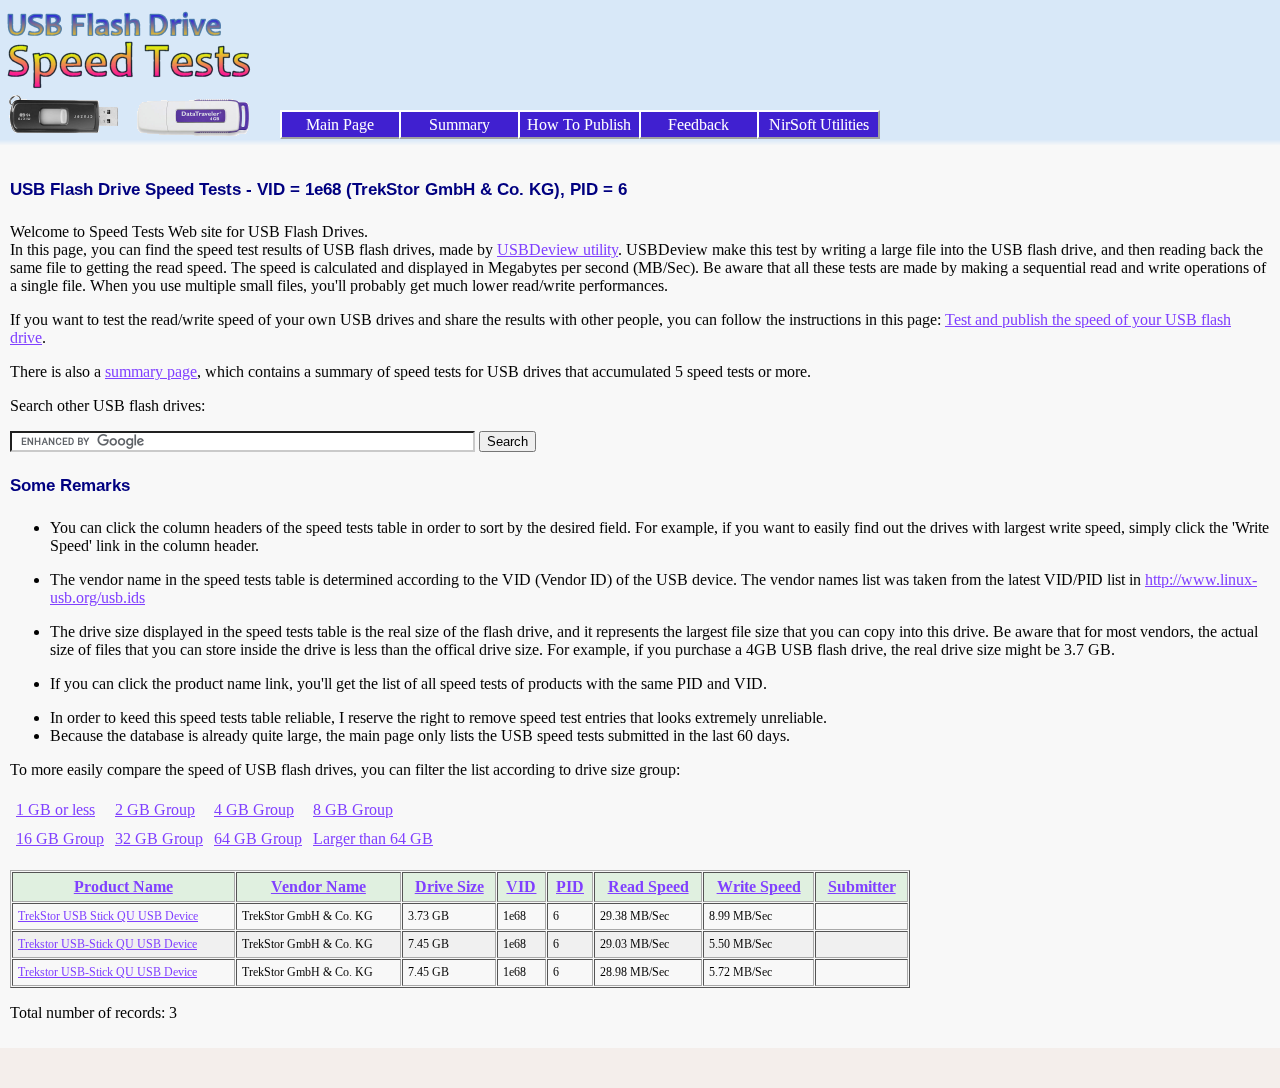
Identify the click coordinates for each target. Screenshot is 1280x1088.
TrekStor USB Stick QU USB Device (108, 916)
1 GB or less (55, 809)
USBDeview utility (557, 249)
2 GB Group (155, 809)
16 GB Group (60, 838)
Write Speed (759, 886)
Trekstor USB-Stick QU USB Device (107, 944)
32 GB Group (159, 838)
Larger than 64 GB (373, 838)
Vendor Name (318, 886)
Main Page (340, 124)
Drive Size (449, 886)
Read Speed (648, 886)
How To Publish (579, 124)
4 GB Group (254, 809)
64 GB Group (258, 838)
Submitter (862, 886)
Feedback (698, 124)
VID (521, 886)
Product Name (123, 886)
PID (570, 886)
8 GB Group (353, 809)
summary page (151, 371)
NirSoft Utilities (819, 124)
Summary (459, 124)
